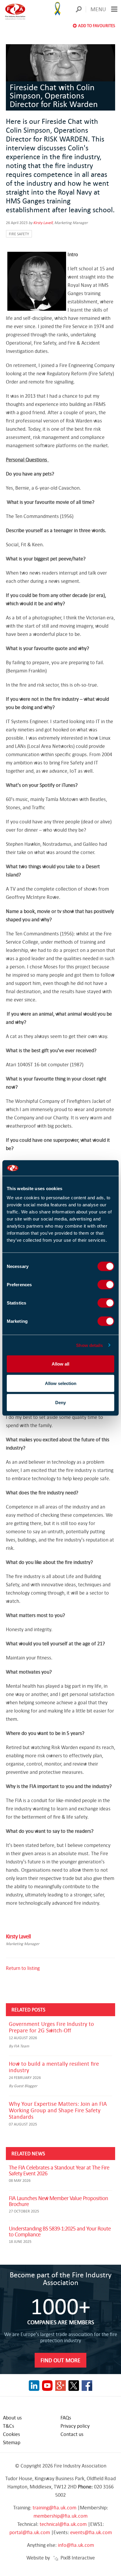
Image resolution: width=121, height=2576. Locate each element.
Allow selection (61, 1383)
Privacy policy (75, 2426)
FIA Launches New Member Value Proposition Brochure (58, 2201)
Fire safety (19, 234)
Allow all (60, 1364)
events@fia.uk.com (91, 2532)
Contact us (72, 2434)
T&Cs (9, 2426)
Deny (60, 1403)
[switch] (106, 1285)
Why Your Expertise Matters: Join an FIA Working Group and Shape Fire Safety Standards (58, 2110)
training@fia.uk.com (54, 2507)
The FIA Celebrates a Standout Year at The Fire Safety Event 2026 (59, 2170)
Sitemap (12, 2442)
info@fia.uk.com (76, 2545)
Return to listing (23, 1968)
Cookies (11, 2434)
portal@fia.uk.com (30, 2532)
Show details (89, 1345)
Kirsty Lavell (43, 223)
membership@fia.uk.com (60, 2516)
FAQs (66, 2418)
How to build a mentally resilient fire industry (54, 2067)
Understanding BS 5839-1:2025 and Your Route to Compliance (60, 2231)
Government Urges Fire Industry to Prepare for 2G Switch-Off (51, 2027)
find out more (60, 2360)
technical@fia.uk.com (63, 2524)
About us (12, 2418)
